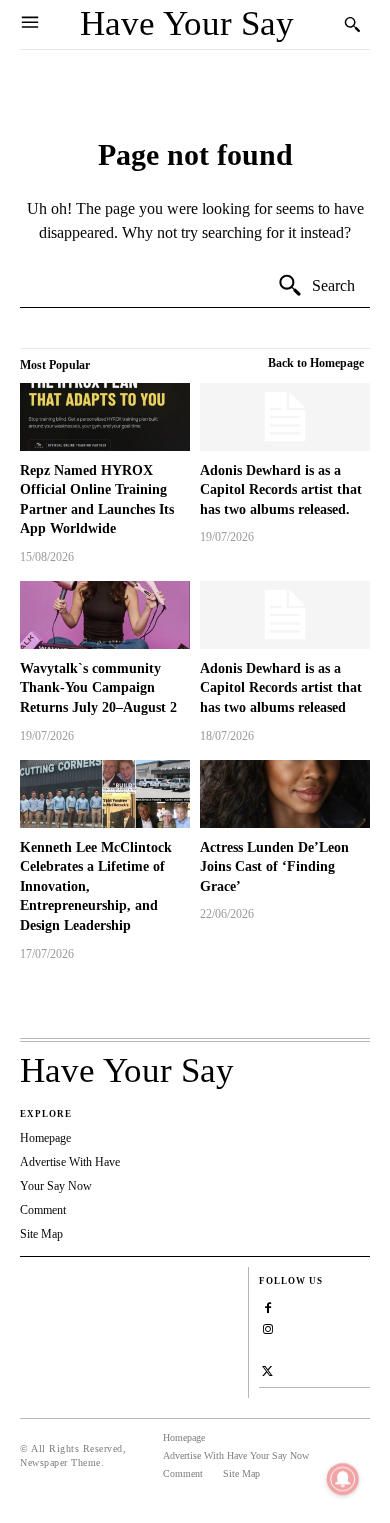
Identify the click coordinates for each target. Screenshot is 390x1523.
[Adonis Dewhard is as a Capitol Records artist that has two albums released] (285, 615)
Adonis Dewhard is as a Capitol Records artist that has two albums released (281, 688)
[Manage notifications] (343, 1479)
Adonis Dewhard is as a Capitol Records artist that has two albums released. (281, 490)
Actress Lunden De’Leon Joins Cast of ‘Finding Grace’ (274, 867)
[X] (267, 1368)
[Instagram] (267, 1326)
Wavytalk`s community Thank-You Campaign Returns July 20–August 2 (98, 688)
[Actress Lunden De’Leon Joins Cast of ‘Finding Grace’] (285, 794)
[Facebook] (267, 1305)
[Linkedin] (267, 1347)
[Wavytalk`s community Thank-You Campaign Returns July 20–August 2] (105, 615)
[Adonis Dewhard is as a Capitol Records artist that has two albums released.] (285, 417)
